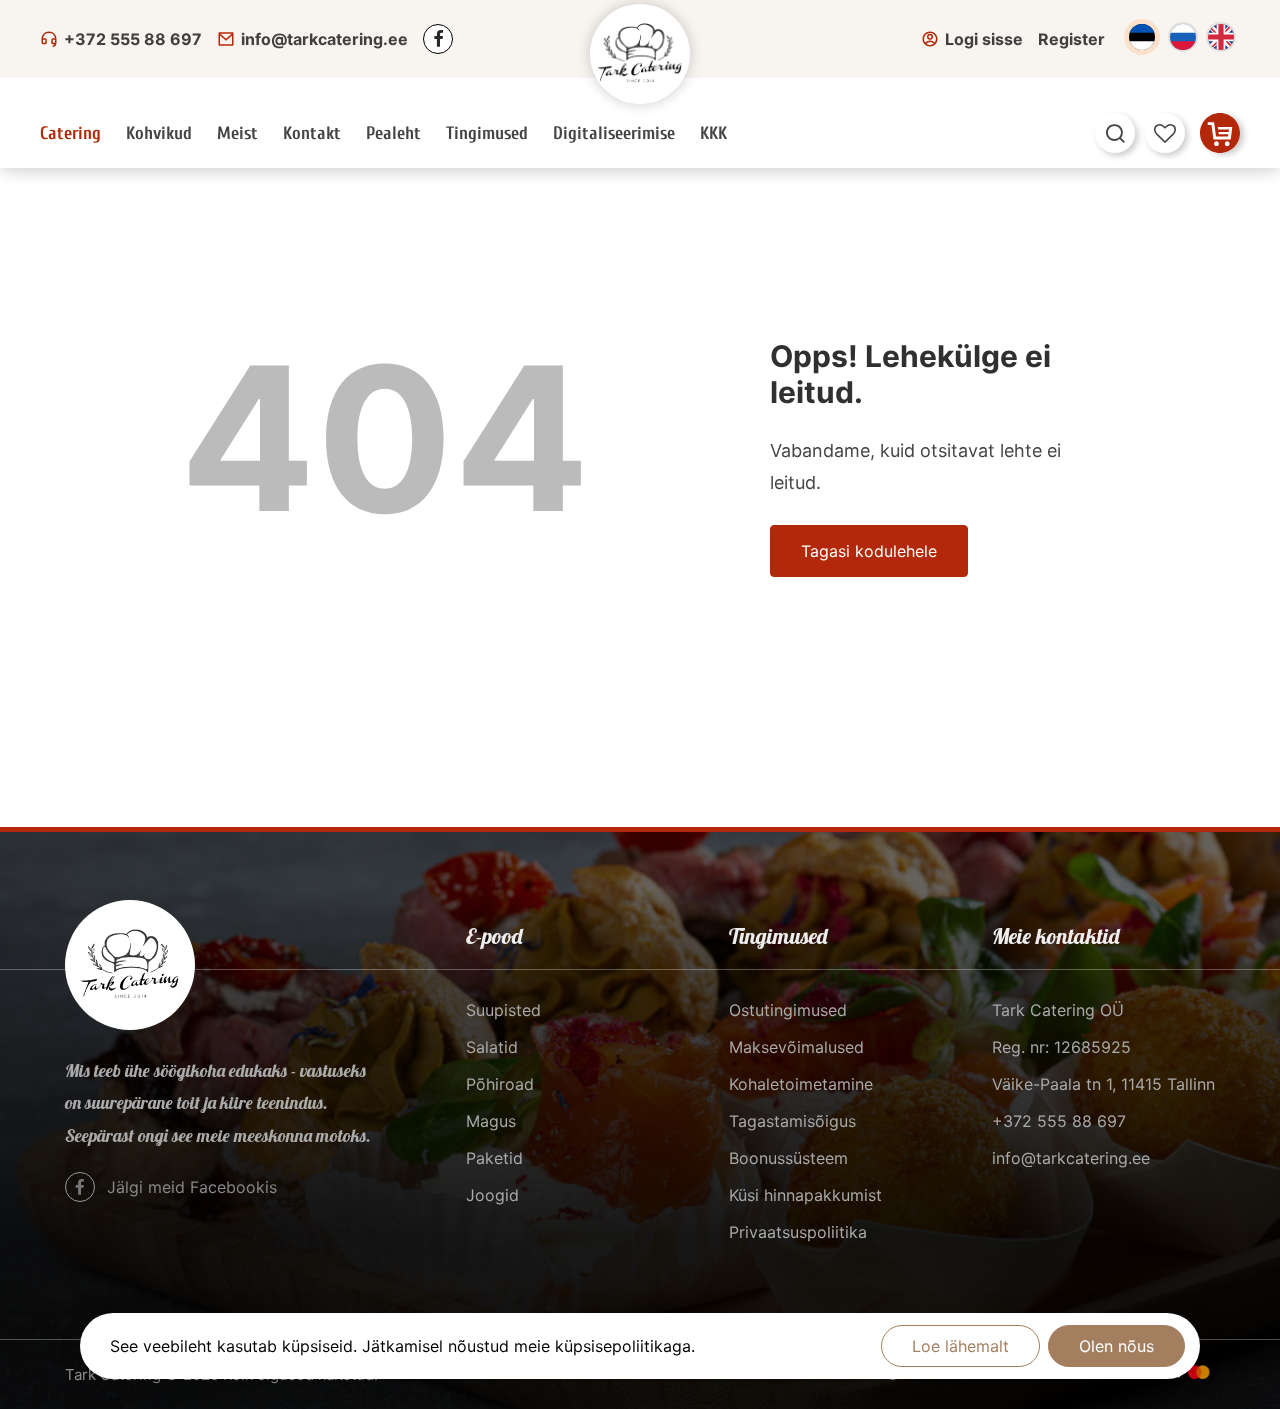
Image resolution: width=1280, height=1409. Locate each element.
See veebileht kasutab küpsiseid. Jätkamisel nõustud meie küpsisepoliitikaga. (402, 1346)
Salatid (492, 1047)
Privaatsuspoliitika (798, 1232)
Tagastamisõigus (792, 1121)
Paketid (494, 1158)
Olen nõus (1116, 1346)
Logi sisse (984, 39)
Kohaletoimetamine (801, 1084)
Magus (491, 1121)
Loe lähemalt (960, 1346)
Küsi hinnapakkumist (805, 1195)
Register (1071, 39)
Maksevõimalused (796, 1047)
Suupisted (503, 1010)
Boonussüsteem (788, 1158)
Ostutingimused (788, 1010)
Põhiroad (500, 1084)
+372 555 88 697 (133, 39)
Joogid (492, 1195)
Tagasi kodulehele (869, 551)
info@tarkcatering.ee (324, 39)
